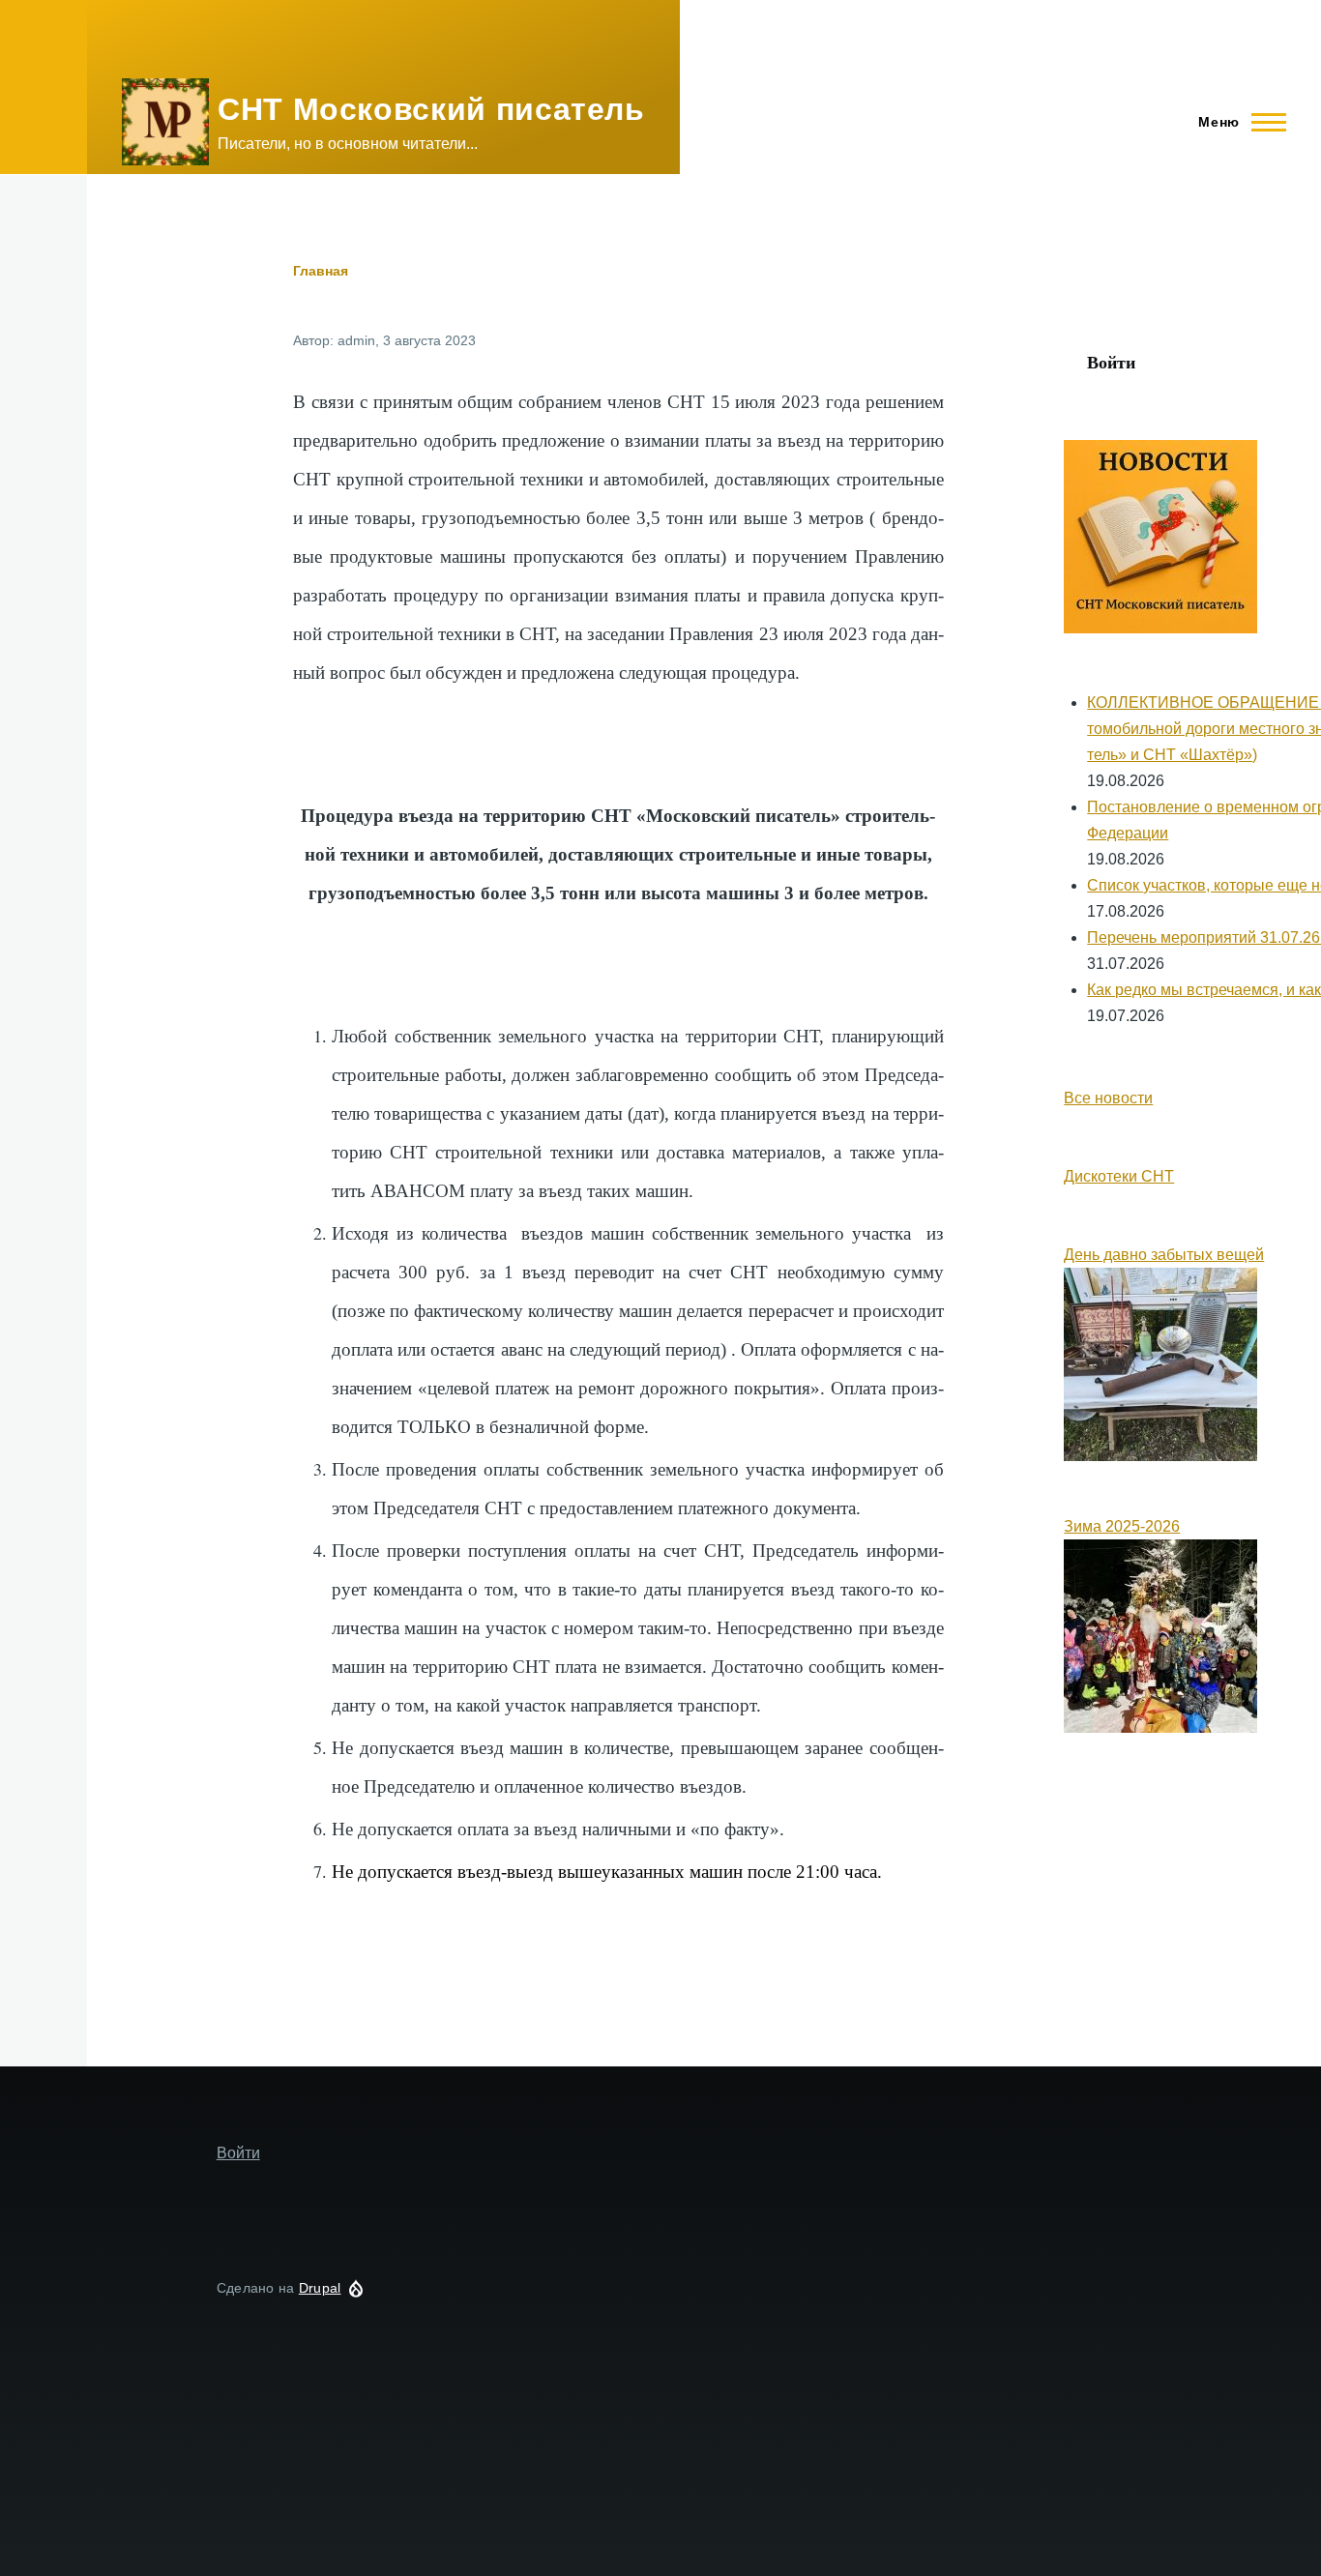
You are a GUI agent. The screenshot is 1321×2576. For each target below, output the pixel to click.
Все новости (1108, 1098)
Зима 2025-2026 (1122, 1526)
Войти (1111, 362)
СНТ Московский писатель (431, 109)
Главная (321, 271)
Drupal (320, 2288)
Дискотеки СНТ (1119, 1176)
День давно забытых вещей (1164, 1255)
